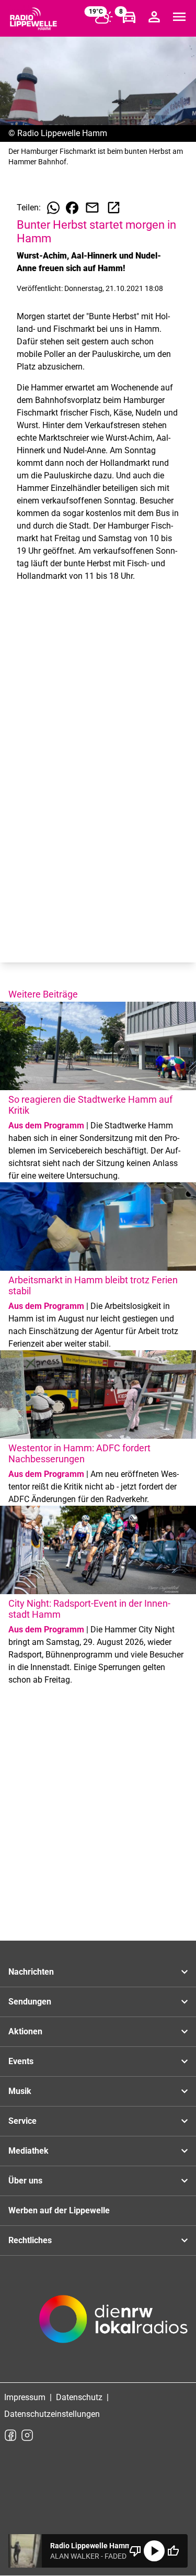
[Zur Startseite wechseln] (33, 19)
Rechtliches (30, 2240)
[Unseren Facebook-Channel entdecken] (10, 2435)
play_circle (154, 2551)
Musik (20, 2091)
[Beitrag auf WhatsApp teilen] (53, 208)
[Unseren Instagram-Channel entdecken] (27, 2435)
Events (21, 2061)
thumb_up (173, 2551)
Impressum (25, 2397)
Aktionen (25, 2031)
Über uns (25, 2181)
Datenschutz (79, 2397)
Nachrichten (31, 1972)
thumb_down (135, 2551)
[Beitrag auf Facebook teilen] (72, 208)
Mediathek (28, 2151)
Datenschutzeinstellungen (52, 2414)
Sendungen (30, 2002)
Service (22, 2121)
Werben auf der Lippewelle (59, 2210)
